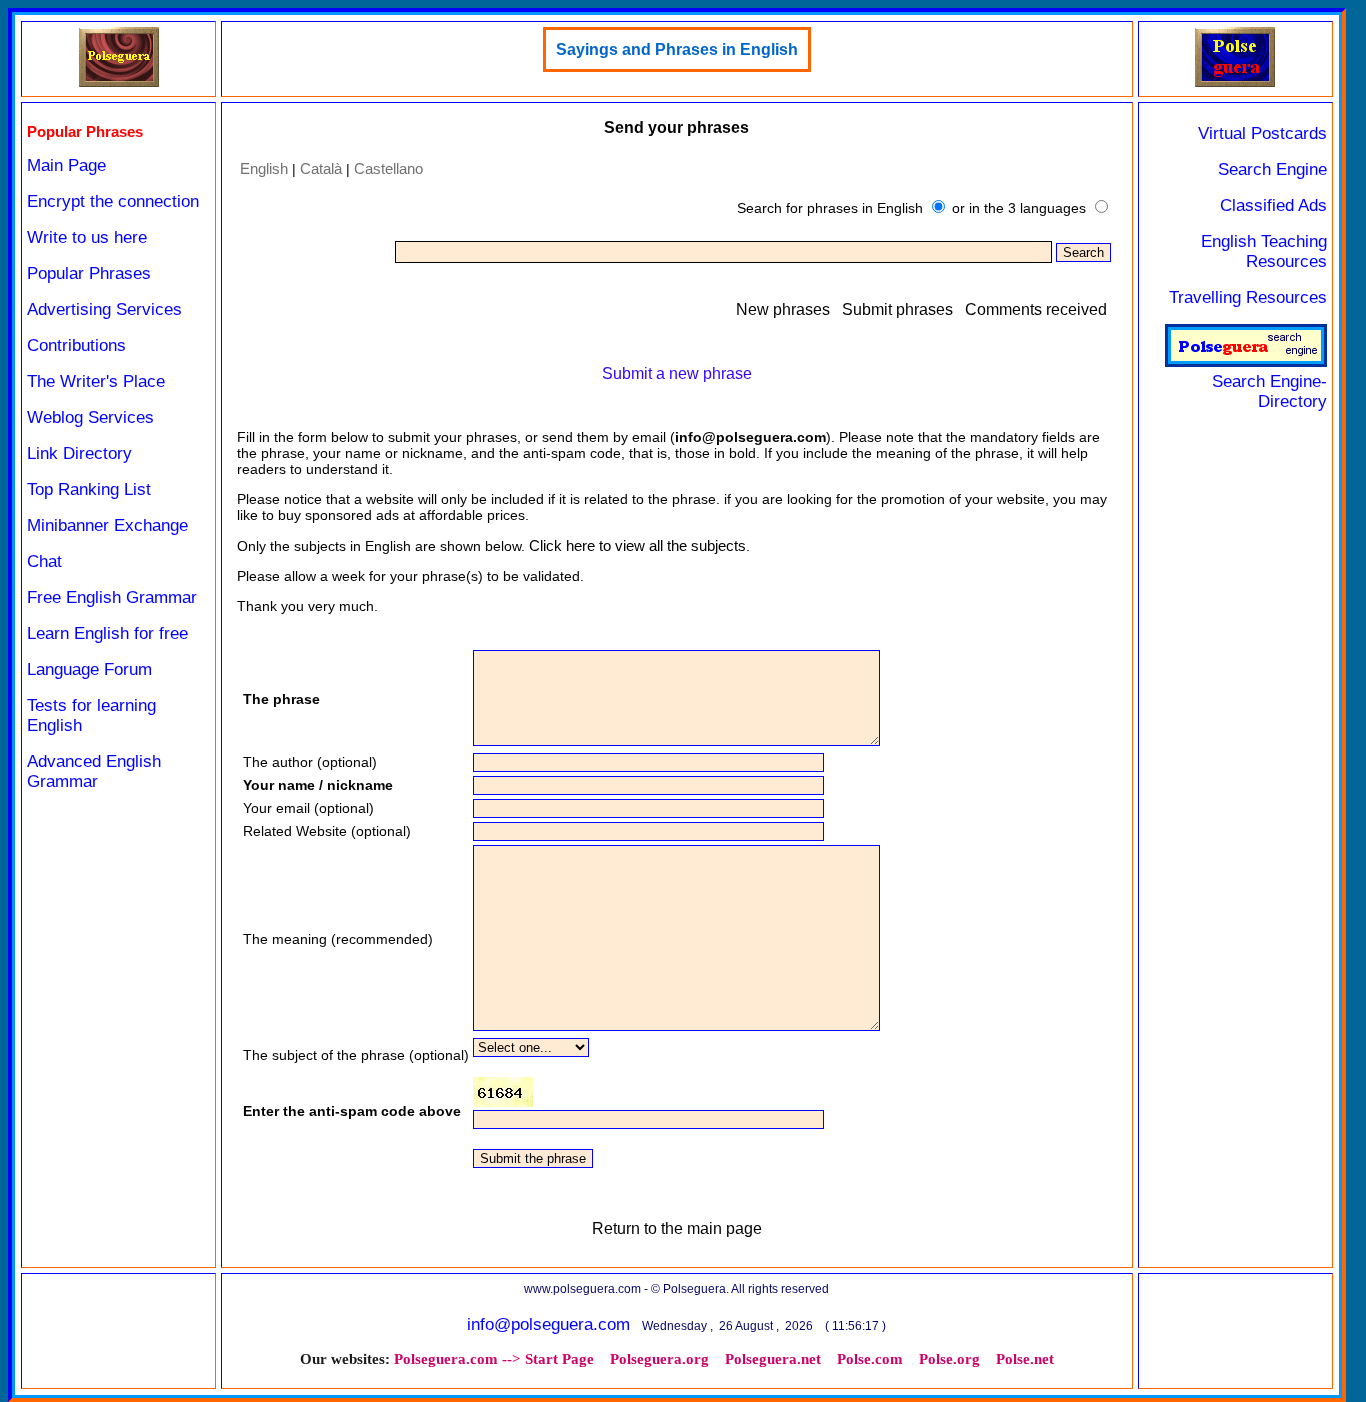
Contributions (76, 345)
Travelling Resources (1248, 297)
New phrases (783, 309)
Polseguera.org (659, 1359)
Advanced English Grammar (94, 771)
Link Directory (79, 453)
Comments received (1036, 309)
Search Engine (1272, 169)
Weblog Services (90, 417)
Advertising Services (104, 309)
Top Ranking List (89, 489)
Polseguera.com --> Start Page (494, 1359)
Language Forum (89, 669)
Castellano (388, 168)
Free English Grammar (112, 597)
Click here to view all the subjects (637, 545)
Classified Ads (1273, 205)
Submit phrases (897, 309)
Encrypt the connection (113, 201)
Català (321, 168)
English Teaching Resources (1264, 251)
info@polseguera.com (548, 1324)
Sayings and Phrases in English (677, 49)
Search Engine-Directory (1269, 391)
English (264, 168)
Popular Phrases (89, 273)
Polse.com (870, 1359)
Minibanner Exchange (107, 525)
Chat (44, 561)
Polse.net (1025, 1359)
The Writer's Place (96, 381)
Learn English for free (107, 633)
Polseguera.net (773, 1359)
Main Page (66, 165)
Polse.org (949, 1359)
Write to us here (87, 237)
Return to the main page (677, 1228)
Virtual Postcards (1262, 133)
